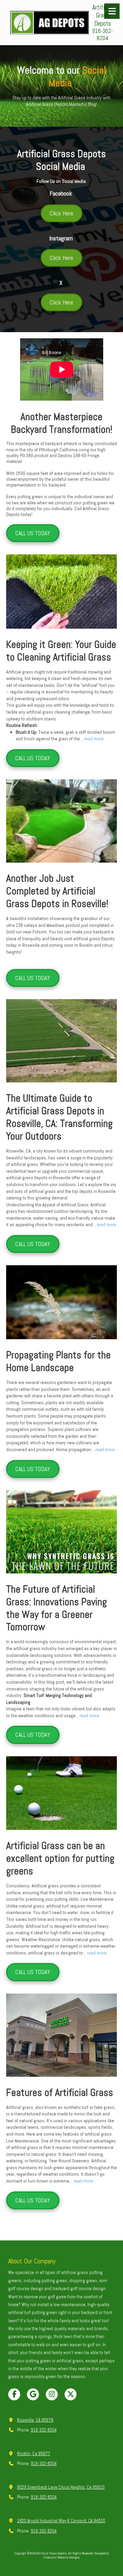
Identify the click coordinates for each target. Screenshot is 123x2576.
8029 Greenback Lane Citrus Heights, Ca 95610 (61, 2487)
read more (94, 739)
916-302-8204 (44, 2430)
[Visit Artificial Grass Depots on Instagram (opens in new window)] (52, 2394)
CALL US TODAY (33, 533)
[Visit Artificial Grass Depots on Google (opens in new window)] (33, 2394)
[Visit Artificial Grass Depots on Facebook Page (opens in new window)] (14, 2394)
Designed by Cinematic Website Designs (76, 2555)
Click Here (61, 213)
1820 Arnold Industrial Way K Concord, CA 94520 (61, 2521)
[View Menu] (112, 11)
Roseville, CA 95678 (35, 2420)
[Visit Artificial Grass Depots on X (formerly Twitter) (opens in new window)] (71, 2394)
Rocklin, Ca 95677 (34, 2454)
